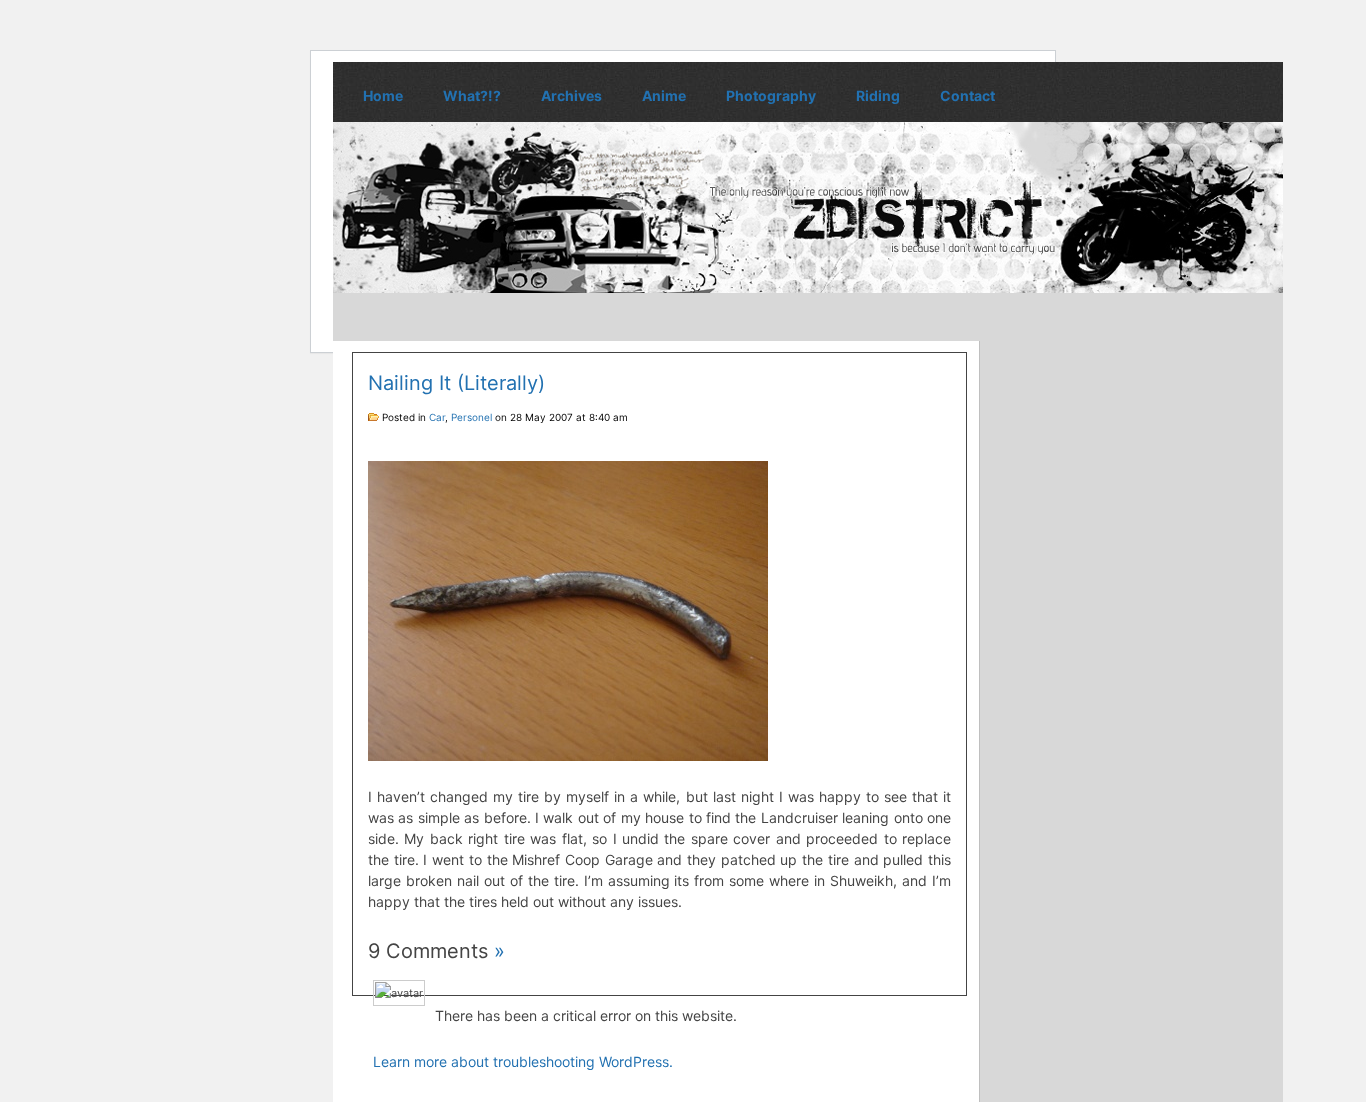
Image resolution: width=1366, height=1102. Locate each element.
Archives (571, 95)
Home (383, 95)
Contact (967, 95)
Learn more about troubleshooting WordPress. (523, 1061)
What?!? (472, 95)
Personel (471, 417)
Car (437, 417)
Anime (664, 95)
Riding (878, 95)
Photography (771, 95)
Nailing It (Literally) (456, 383)
